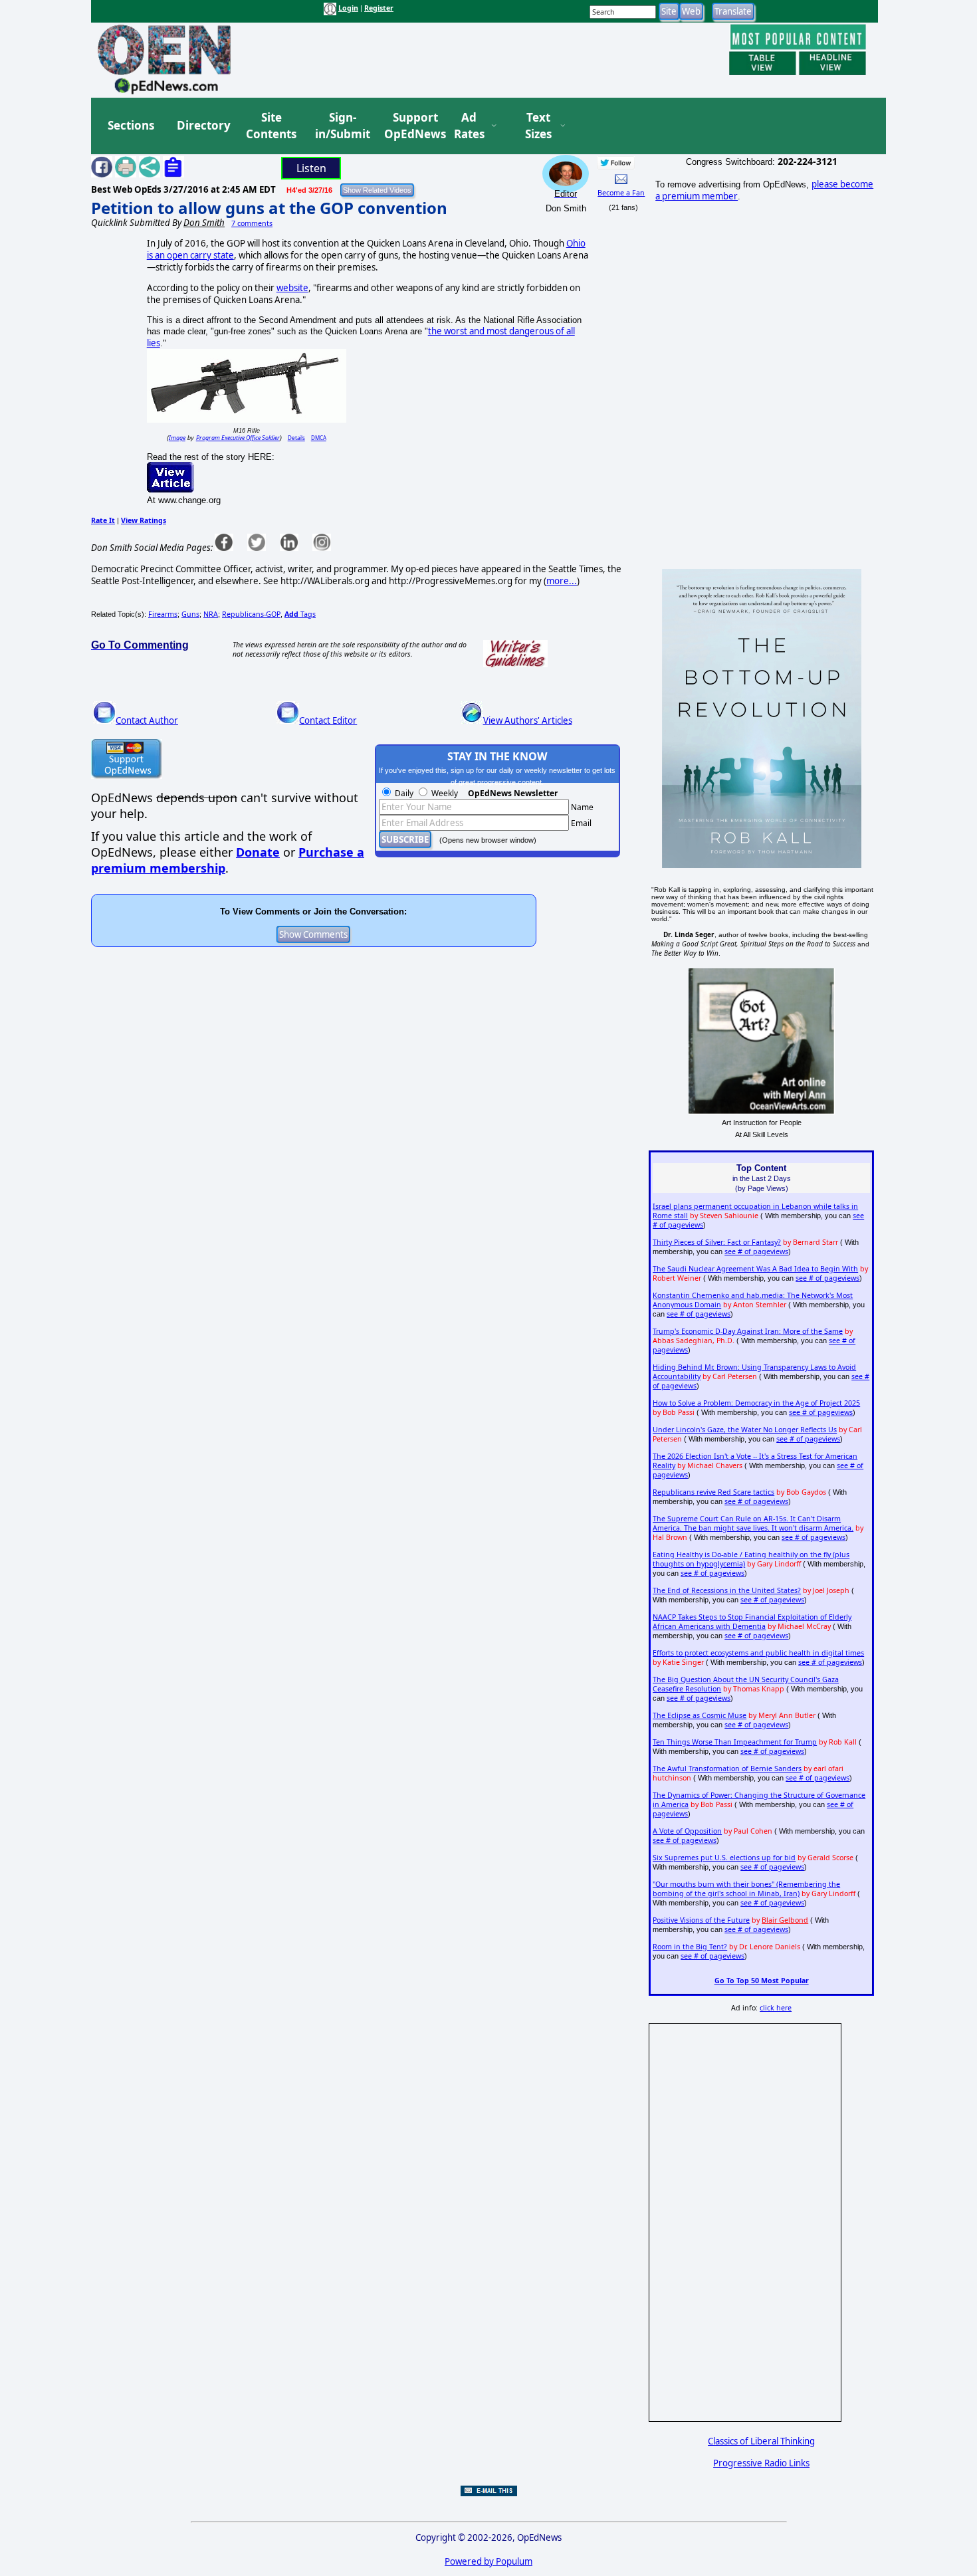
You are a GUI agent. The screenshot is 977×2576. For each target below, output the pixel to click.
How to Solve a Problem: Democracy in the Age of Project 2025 (756, 1403)
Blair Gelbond (785, 1920)
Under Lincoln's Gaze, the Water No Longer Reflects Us (745, 1430)
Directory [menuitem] (203, 125)
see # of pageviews (756, 1251)
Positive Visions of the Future (701, 1920)
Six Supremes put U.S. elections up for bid (724, 1858)
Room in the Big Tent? (690, 1947)
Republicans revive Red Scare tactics (713, 1492)
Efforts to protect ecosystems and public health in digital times (758, 1653)
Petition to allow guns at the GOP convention (269, 208)
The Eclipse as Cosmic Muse (700, 1715)
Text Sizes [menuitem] (538, 126)
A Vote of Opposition (687, 1831)
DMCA (319, 438)
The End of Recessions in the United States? (727, 1590)
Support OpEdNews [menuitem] (410, 126)
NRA (211, 614)
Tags (300, 614)
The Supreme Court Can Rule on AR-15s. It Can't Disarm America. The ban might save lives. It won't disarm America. (753, 1523)
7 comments (252, 223)
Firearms (163, 614)
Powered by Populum (489, 2561)
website (292, 288)
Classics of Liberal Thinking (761, 2441)
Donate (258, 852)
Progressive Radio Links (761, 2463)
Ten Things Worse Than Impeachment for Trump (735, 1742)
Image (177, 438)
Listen (311, 168)
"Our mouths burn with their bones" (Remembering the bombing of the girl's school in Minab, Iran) (746, 1889)
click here (776, 2008)
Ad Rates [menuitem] (469, 126)
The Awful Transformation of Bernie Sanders (727, 1769)
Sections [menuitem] (131, 125)
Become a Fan (621, 193)
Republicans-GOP (251, 614)
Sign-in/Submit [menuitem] (341, 126)
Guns (190, 614)
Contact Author (147, 720)
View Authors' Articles (528, 720)
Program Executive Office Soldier (238, 438)
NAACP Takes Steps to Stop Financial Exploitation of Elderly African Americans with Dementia (752, 1622)
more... (562, 581)
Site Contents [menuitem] (271, 126)
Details (296, 438)
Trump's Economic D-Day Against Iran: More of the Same (748, 1331)
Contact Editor (328, 720)
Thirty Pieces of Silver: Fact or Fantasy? (717, 1242)
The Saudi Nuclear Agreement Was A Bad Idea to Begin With (755, 1269)
